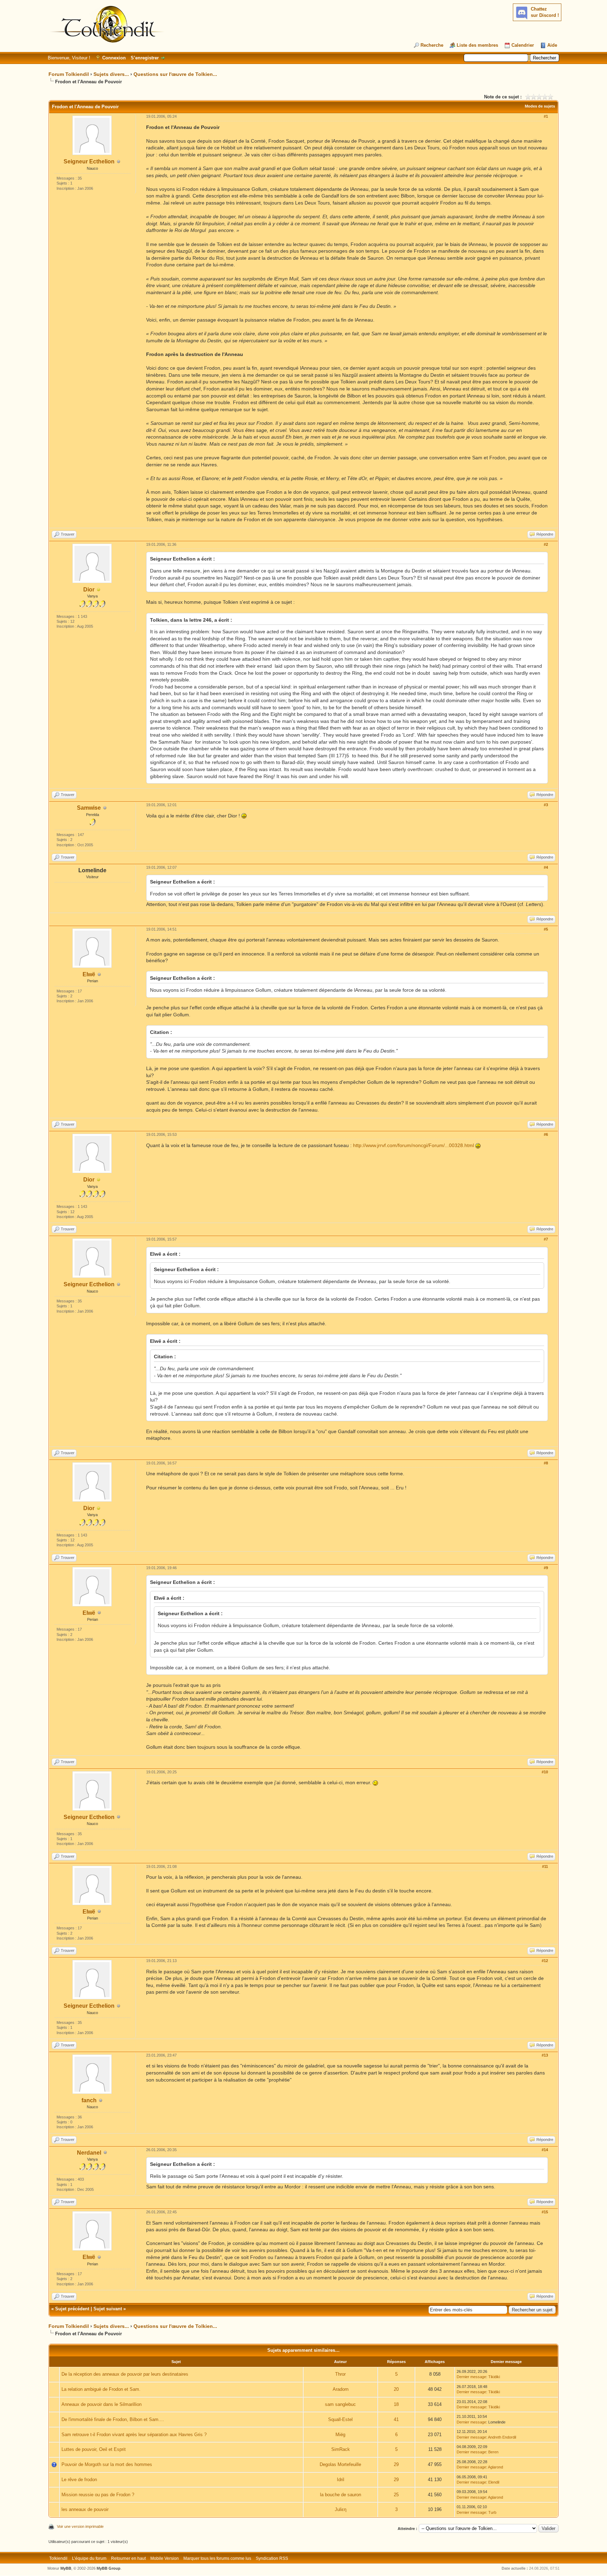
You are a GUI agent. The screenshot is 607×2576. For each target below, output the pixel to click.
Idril (341, 2480)
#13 (545, 2055)
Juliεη (341, 2509)
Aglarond (495, 2467)
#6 (546, 1134)
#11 (545, 1866)
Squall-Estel (340, 2419)
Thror (340, 2374)
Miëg (340, 2435)
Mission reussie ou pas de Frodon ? (98, 2495)
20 (396, 2389)
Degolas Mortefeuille (340, 2464)
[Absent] (99, 590)
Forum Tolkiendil (69, 74)
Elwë (89, 974)
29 (396, 2464)
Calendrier (523, 45)
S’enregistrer (145, 58)
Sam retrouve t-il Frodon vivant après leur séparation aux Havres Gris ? (134, 2435)
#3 (546, 805)
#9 (546, 1568)
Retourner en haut (128, 2558)
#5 (546, 929)
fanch (89, 2100)
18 (396, 2404)
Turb (492, 2512)
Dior (89, 590)
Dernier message (471, 2377)
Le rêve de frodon (79, 2480)
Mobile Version (165, 2558)
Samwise (89, 808)
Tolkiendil (58, 2558)
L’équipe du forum (89, 2558)
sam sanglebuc (340, 2404)
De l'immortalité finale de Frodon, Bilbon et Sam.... (113, 2419)
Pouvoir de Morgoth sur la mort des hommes (107, 2464)
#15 (545, 2212)
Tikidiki (494, 2377)
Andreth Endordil (502, 2437)
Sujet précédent (72, 2309)
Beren (493, 2452)
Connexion (114, 58)
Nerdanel (89, 2153)
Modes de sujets (540, 106)
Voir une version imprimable (80, 2526)
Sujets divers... (111, 74)
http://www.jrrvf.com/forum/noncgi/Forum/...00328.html (413, 1145)
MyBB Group (109, 2568)
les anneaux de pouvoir (85, 2509)
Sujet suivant (108, 2309)
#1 (546, 116)
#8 (546, 1463)
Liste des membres (477, 45)
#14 (545, 2150)
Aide (552, 45)
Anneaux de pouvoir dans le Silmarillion (102, 2404)
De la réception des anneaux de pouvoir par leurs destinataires (125, 2374)
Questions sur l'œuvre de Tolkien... (175, 74)
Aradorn (341, 2389)
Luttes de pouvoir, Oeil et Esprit (94, 2449)
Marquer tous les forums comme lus (217, 2558)
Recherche (432, 45)
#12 (545, 1961)
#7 (546, 1239)
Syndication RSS (272, 2558)
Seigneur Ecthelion (89, 161)
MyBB (66, 2568)
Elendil (494, 2482)
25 (396, 2495)
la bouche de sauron (341, 2495)
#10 (545, 1772)
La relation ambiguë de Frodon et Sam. (101, 2389)
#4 (546, 867)
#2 (546, 544)
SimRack (341, 2449)
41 (396, 2419)
